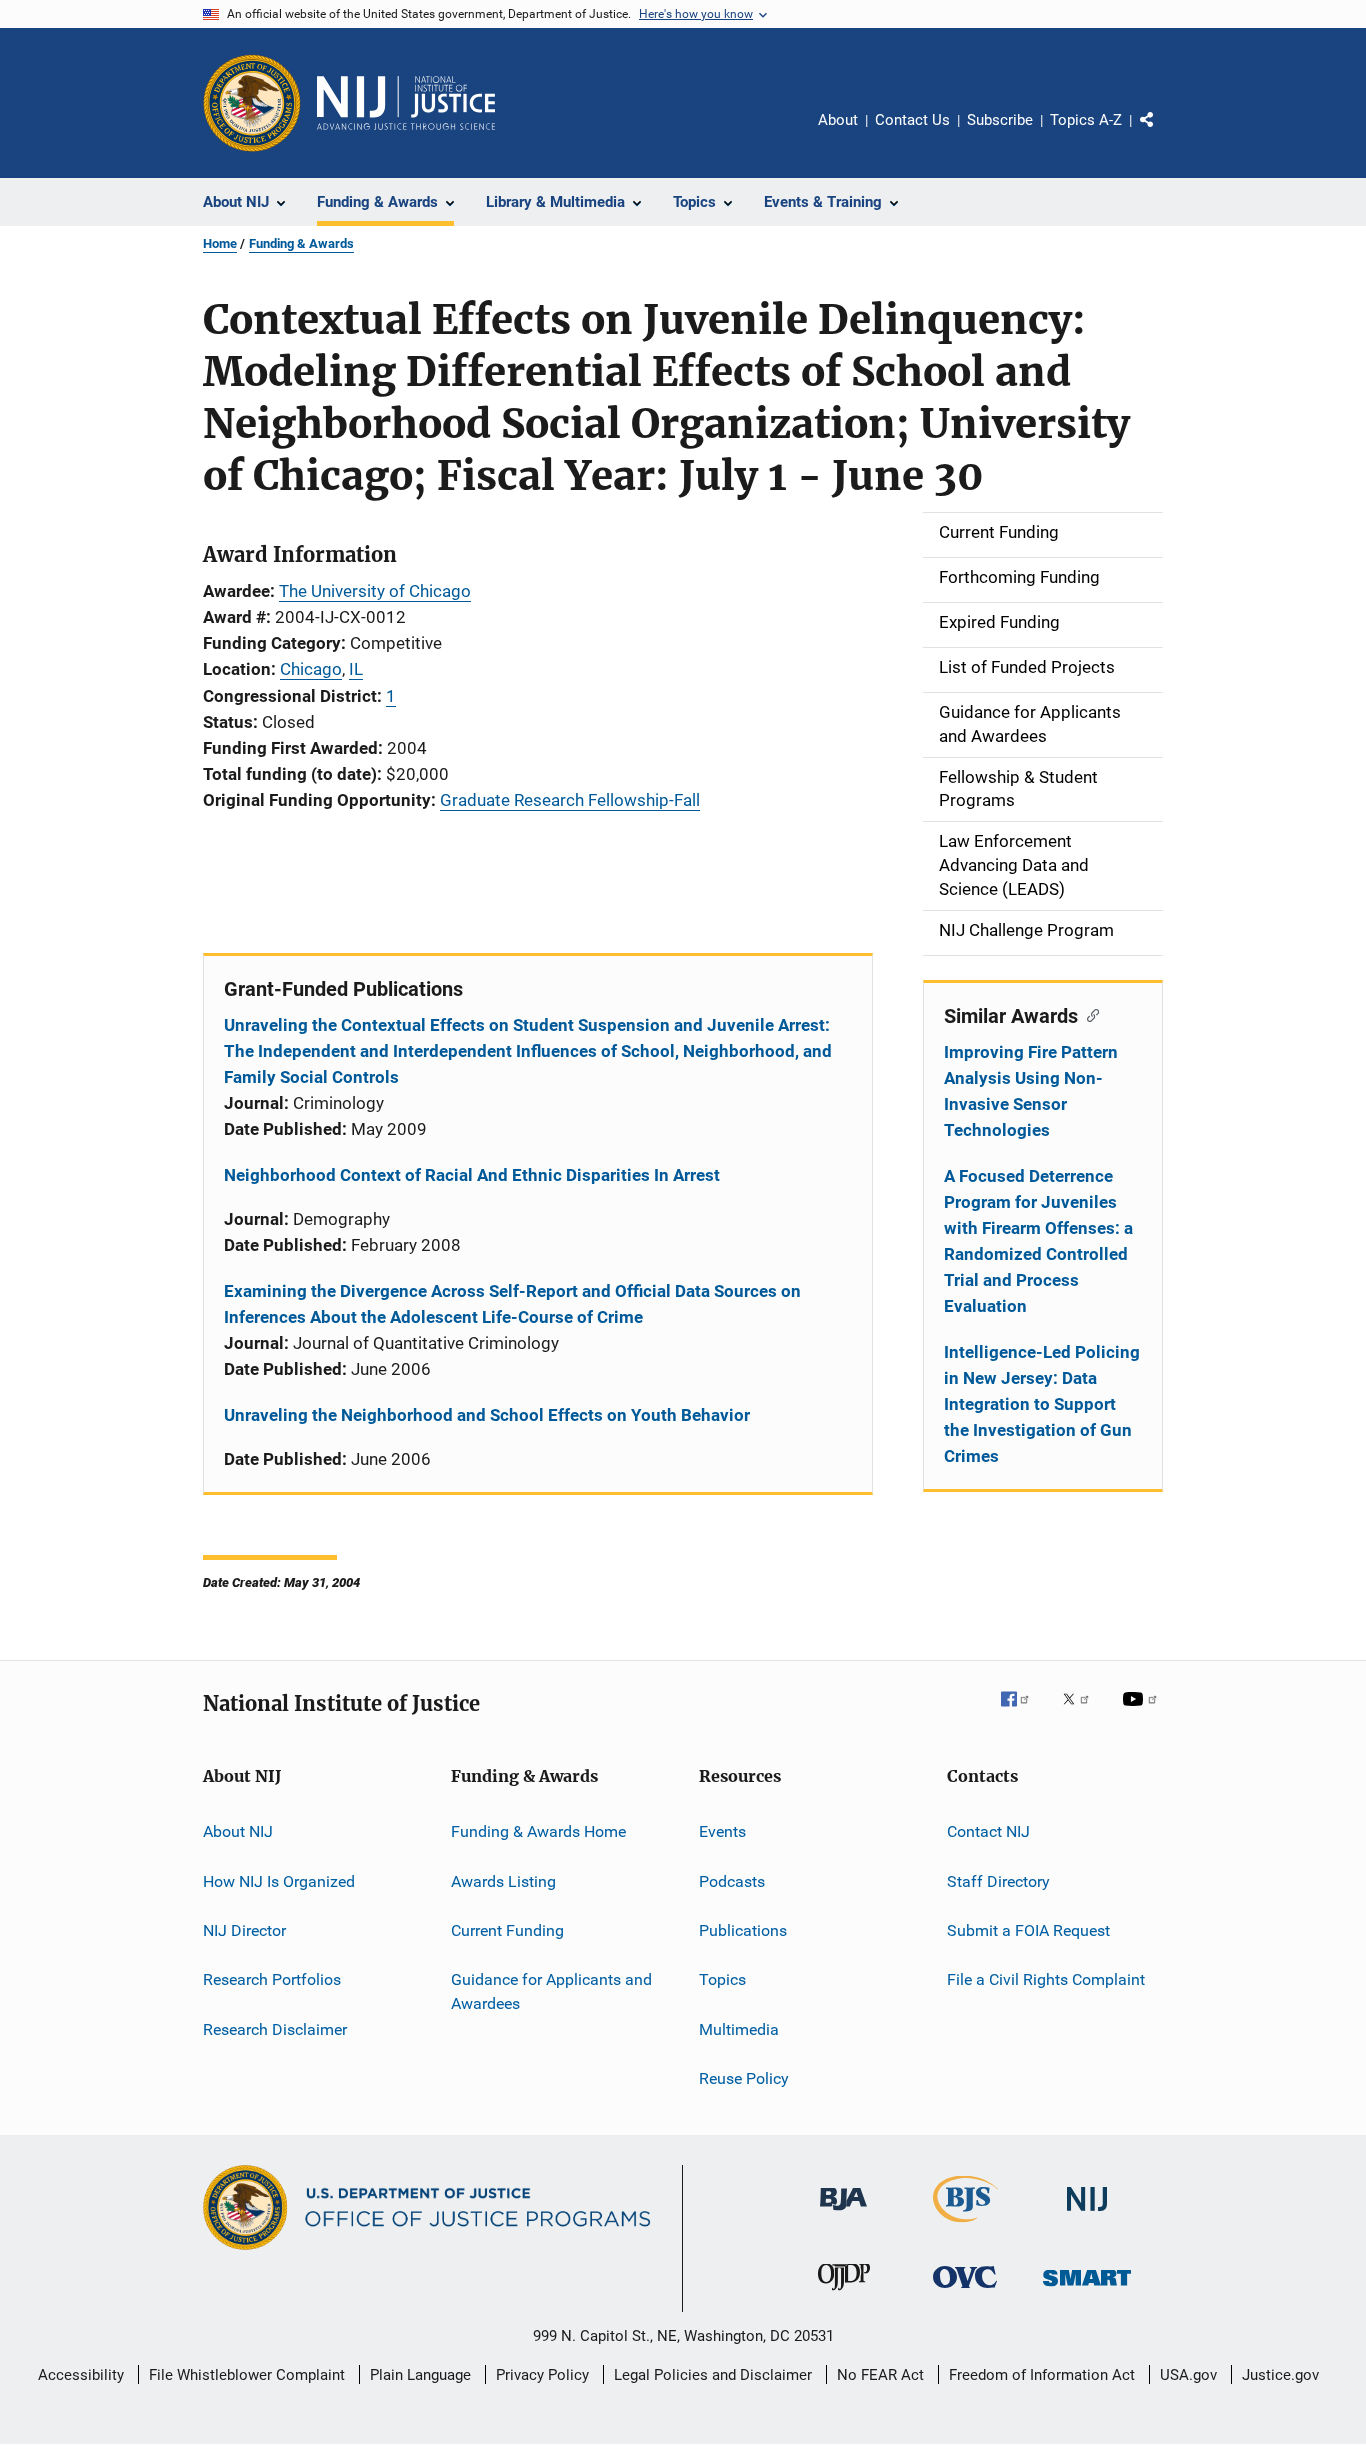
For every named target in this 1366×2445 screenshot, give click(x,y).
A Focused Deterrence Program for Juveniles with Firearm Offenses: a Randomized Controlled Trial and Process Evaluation (1038, 1241)
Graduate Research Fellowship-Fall (570, 800)
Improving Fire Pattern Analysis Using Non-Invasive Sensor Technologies (1031, 1091)
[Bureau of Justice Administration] (843, 2214)
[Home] (406, 103)
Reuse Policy (744, 2078)
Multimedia (739, 2028)
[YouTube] (1143, 1713)
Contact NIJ (988, 1831)
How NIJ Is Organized (279, 1880)
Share (1163, 134)
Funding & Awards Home (538, 1831)
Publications (743, 1930)
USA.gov (1188, 2375)
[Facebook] (1023, 1713)
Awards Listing (503, 1880)
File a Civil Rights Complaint (1046, 1979)
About (838, 120)
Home (220, 243)
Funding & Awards (301, 243)
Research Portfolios (272, 1979)
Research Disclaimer (275, 2028)
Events (722, 1831)
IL (356, 669)
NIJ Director (244, 1930)
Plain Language (420, 2375)
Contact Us (912, 120)
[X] (1083, 1713)
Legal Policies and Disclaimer (713, 2375)
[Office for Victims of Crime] (965, 2291)
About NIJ (238, 1831)
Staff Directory (998, 1880)
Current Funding (507, 1930)
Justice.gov (1280, 2375)
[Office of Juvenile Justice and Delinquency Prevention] (844, 2294)
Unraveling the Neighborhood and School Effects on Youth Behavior (487, 1415)
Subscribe (1000, 120)
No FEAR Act (880, 2375)
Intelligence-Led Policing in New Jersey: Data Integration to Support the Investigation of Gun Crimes (1042, 1404)
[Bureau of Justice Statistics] (965, 2226)
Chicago (311, 669)
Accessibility (81, 2375)
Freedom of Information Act (1042, 2375)
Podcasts (732, 1880)
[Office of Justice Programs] (252, 103)
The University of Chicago (375, 591)
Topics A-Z (1086, 120)
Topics (722, 1979)
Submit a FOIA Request (1028, 1930)
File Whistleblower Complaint (247, 2375)
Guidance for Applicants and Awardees (551, 1991)
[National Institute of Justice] (1087, 2214)
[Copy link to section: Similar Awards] (1088, 1014)
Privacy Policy (542, 2375)
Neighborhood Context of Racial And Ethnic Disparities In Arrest (472, 1175)
